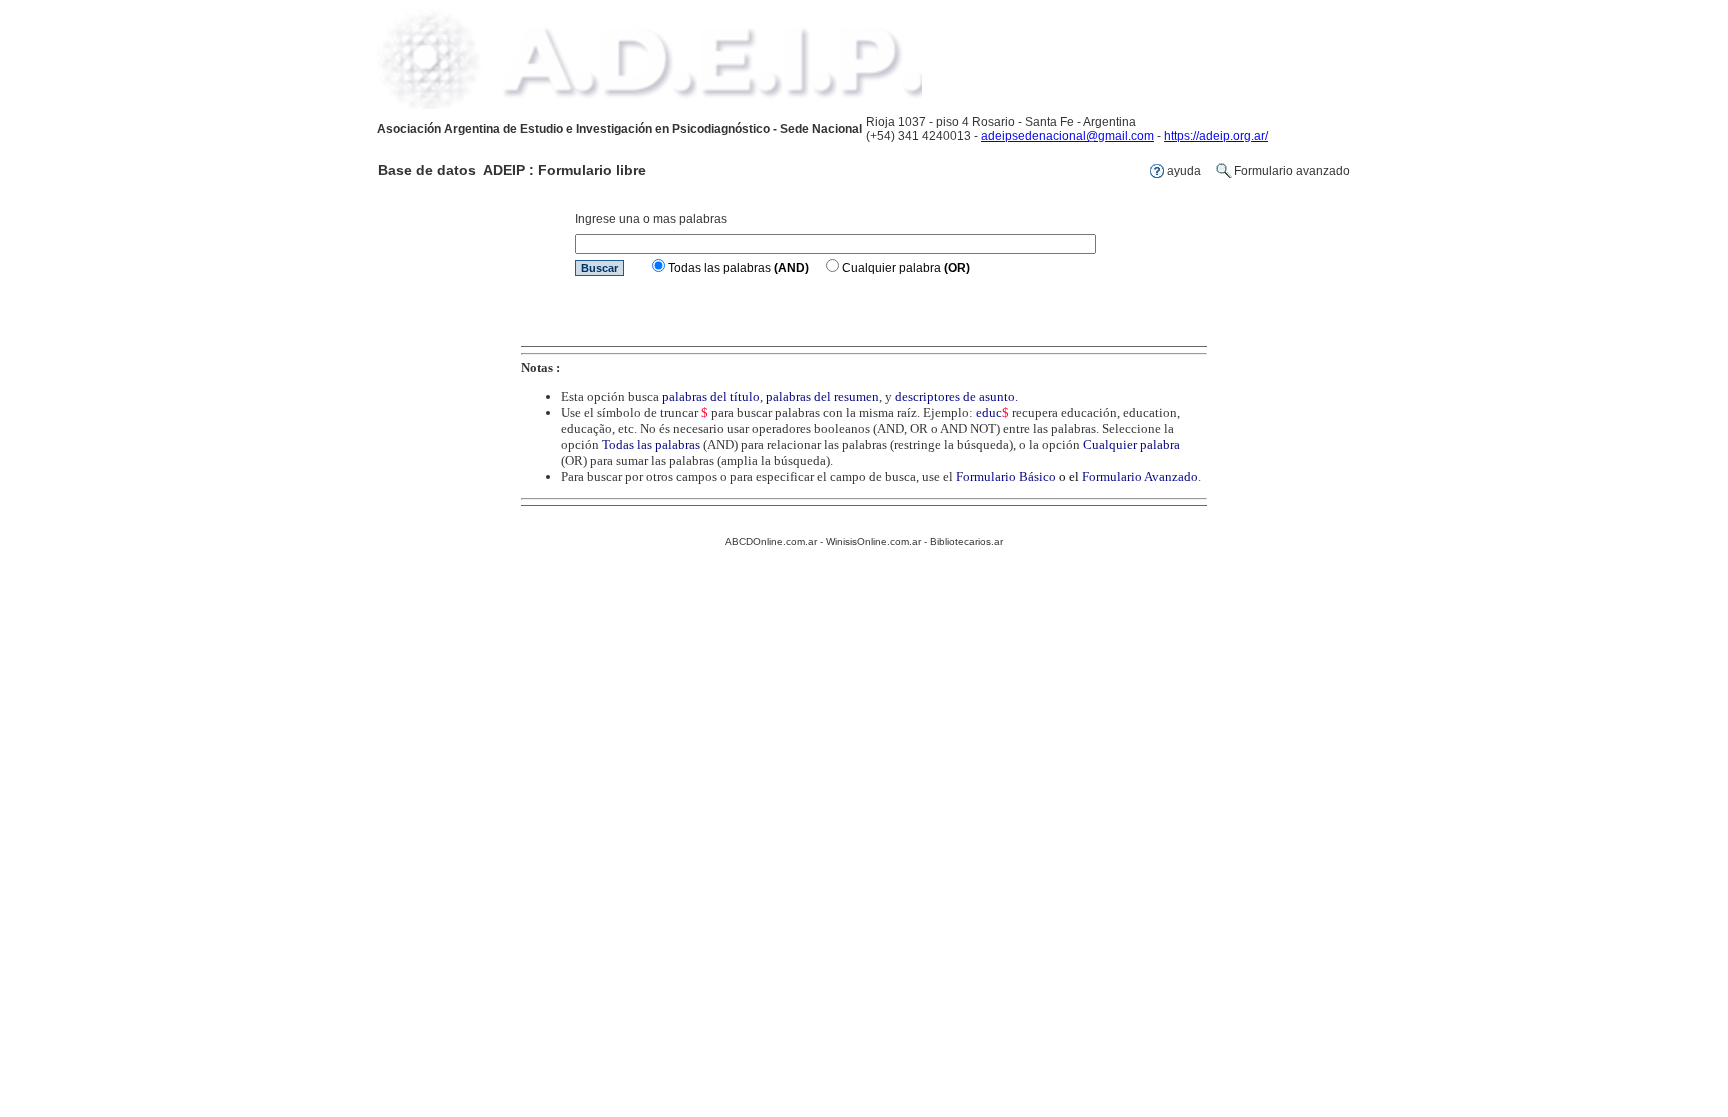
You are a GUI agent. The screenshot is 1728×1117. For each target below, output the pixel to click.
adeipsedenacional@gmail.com (1067, 136)
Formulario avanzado (1292, 171)
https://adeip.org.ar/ (1216, 136)
